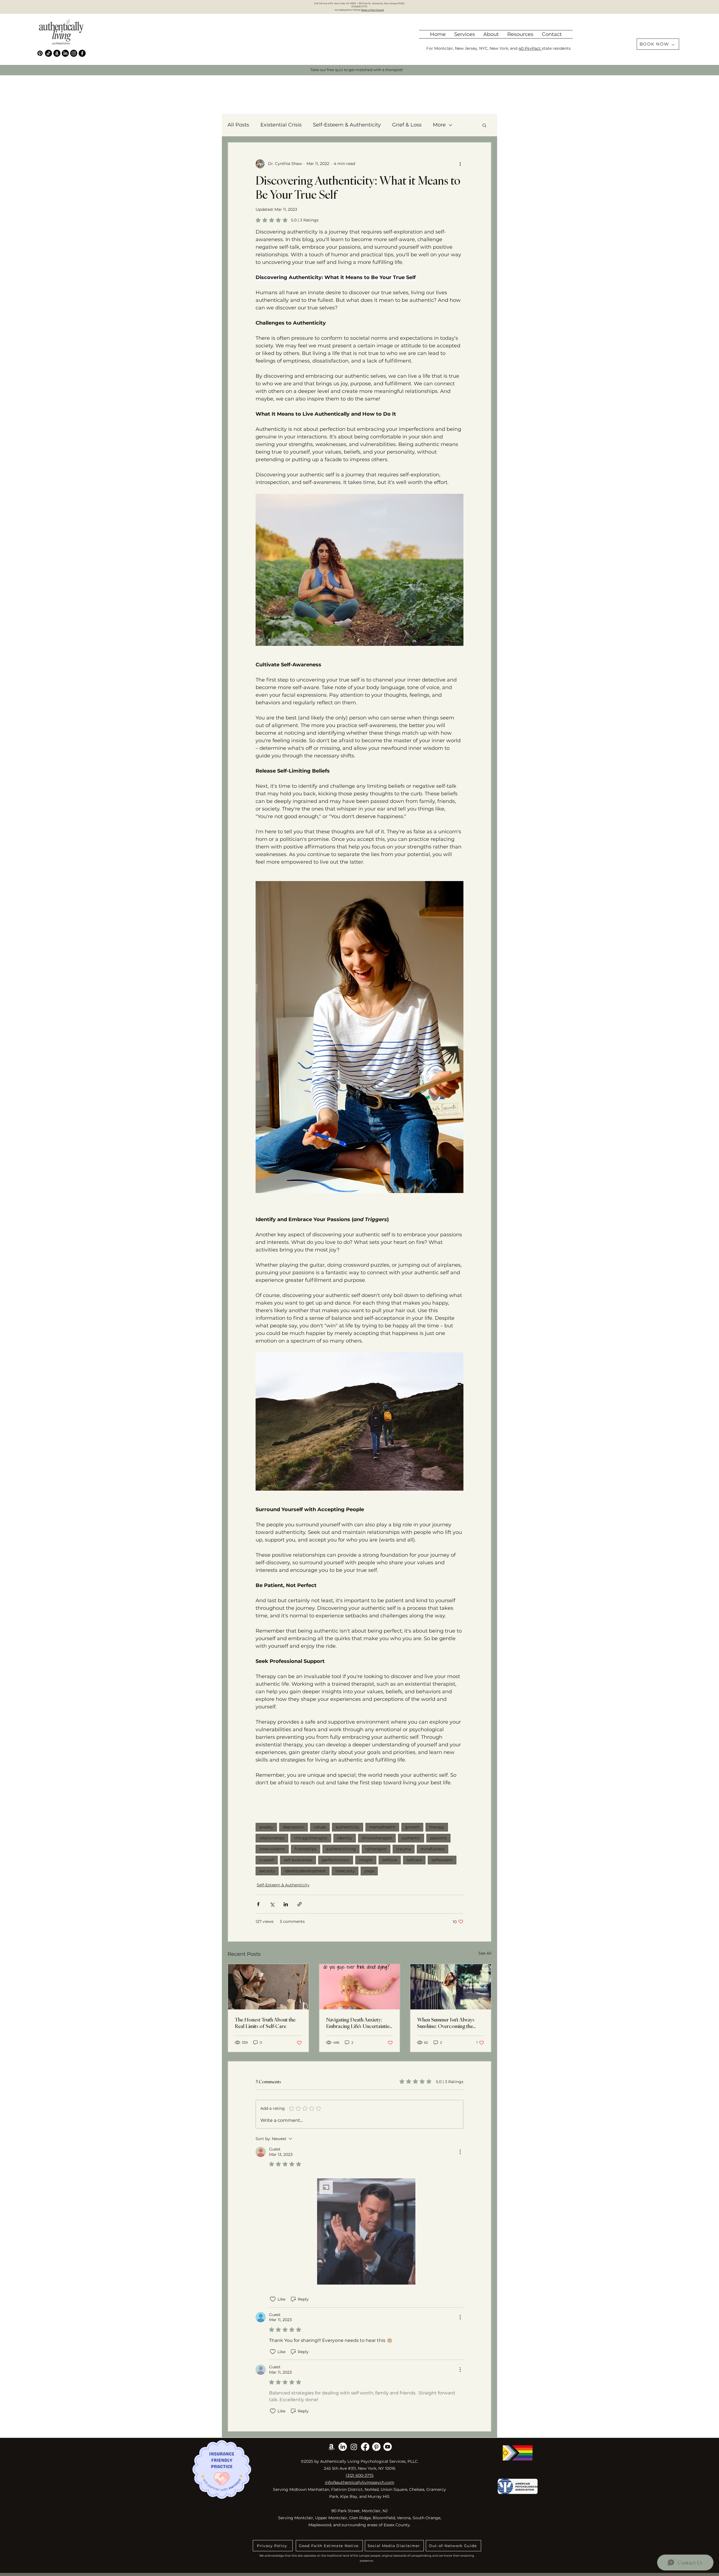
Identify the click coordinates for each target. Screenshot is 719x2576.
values (320, 1827)
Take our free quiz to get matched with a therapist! (357, 70)
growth (412, 1827)
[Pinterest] (40, 53)
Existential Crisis (281, 125)
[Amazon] (57, 53)
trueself (267, 1860)
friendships (306, 1849)
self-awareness (298, 1860)
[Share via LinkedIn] (286, 1904)
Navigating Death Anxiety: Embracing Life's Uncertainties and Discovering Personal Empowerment (359, 2023)
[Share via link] (300, 1904)
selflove (390, 1860)
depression (293, 1827)
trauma (404, 1849)
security (267, 1871)
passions (438, 1838)
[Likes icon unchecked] (273, 2299)
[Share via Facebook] (258, 1904)
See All (485, 1953)
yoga (369, 1871)
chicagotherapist (311, 1838)
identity (345, 1838)
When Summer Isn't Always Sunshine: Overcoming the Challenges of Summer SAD (447, 2023)
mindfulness (433, 1849)
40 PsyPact (530, 48)
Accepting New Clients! (348, 10)
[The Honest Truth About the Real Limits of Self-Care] (268, 1987)
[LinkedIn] (65, 53)
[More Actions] (460, 2152)
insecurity (345, 1871)
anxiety (266, 1827)
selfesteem (442, 1860)
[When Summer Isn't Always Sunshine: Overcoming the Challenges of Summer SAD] (451, 1987)
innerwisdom (272, 1849)
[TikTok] (48, 53)
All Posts (238, 125)
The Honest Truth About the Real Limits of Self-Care (265, 2023)
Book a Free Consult (373, 10)
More (439, 125)
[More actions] (460, 164)
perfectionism (336, 1860)
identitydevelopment (305, 1871)
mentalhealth (382, 1827)
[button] (491, 34)
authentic (411, 1838)
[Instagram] (74, 53)
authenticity (348, 1827)
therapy (437, 1827)
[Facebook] (82, 53)
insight (366, 1860)
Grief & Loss (407, 125)
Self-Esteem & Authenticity (347, 125)
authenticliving (341, 1849)
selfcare (414, 1860)
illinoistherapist (377, 1838)
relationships (272, 1838)
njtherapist (376, 1849)
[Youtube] (388, 2447)
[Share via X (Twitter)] (272, 1904)
